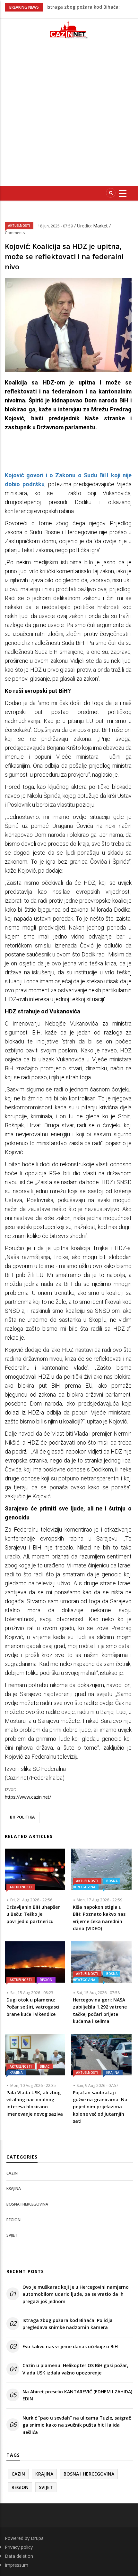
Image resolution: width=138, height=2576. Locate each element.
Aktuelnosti (19, 226)
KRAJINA (16, 2073)
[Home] (69, 29)
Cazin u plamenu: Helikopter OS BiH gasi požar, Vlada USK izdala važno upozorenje (75, 2369)
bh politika (22, 1817)
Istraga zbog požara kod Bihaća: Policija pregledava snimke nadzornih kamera (68, 2324)
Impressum (17, 2565)
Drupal (38, 2538)
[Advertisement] (69, 115)
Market (101, 226)
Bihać (45, 2066)
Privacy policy (19, 2547)
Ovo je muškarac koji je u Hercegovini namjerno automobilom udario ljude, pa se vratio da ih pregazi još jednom (76, 2294)
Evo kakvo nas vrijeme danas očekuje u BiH (70, 2346)
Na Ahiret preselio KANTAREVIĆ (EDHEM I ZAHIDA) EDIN (77, 2395)
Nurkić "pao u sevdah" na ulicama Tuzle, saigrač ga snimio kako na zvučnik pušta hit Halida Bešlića (77, 2425)
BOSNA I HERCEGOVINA (96, 1884)
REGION (46, 1980)
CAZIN (12, 2173)
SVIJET (12, 2235)
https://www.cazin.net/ (28, 1797)
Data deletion (19, 2556)
